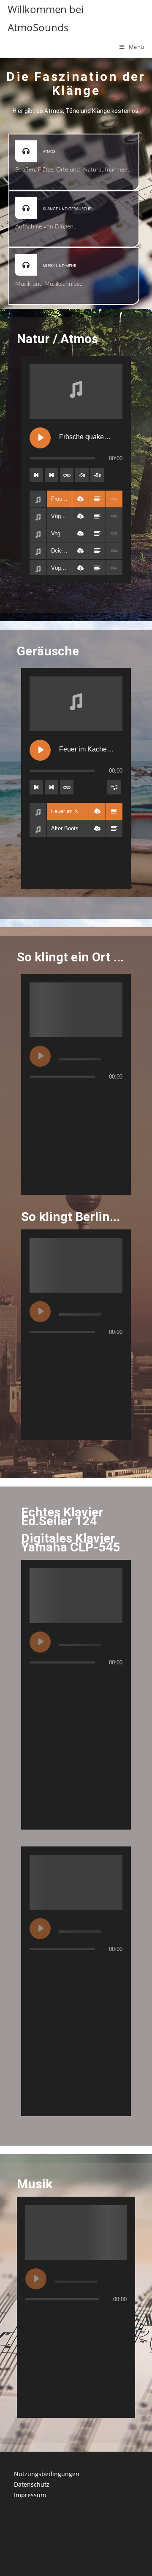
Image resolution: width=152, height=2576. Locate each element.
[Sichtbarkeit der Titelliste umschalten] (114, 787)
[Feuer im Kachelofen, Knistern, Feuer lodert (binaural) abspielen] (40, 750)
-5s (82, 475)
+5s (97, 475)
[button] (80, 499)
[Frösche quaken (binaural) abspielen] (40, 438)
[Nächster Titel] (52, 475)
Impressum (30, 2495)
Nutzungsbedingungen (47, 2474)
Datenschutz (32, 2484)
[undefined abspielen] (40, 1056)
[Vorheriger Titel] (36, 475)
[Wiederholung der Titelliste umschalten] (67, 475)
